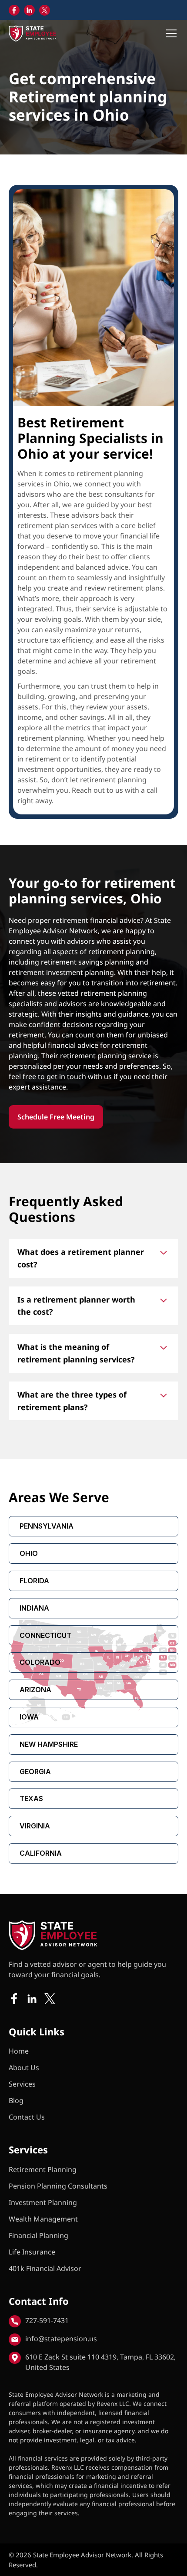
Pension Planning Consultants (58, 2186)
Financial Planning (38, 2235)
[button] (170, 33)
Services (22, 2084)
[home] (33, 33)
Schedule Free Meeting (56, 1117)
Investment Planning (43, 2202)
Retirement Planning (43, 2169)
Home (19, 2051)
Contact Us (27, 2117)
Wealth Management (43, 2219)
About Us (24, 2067)
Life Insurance (32, 2252)
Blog (16, 2100)
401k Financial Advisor (45, 2268)
